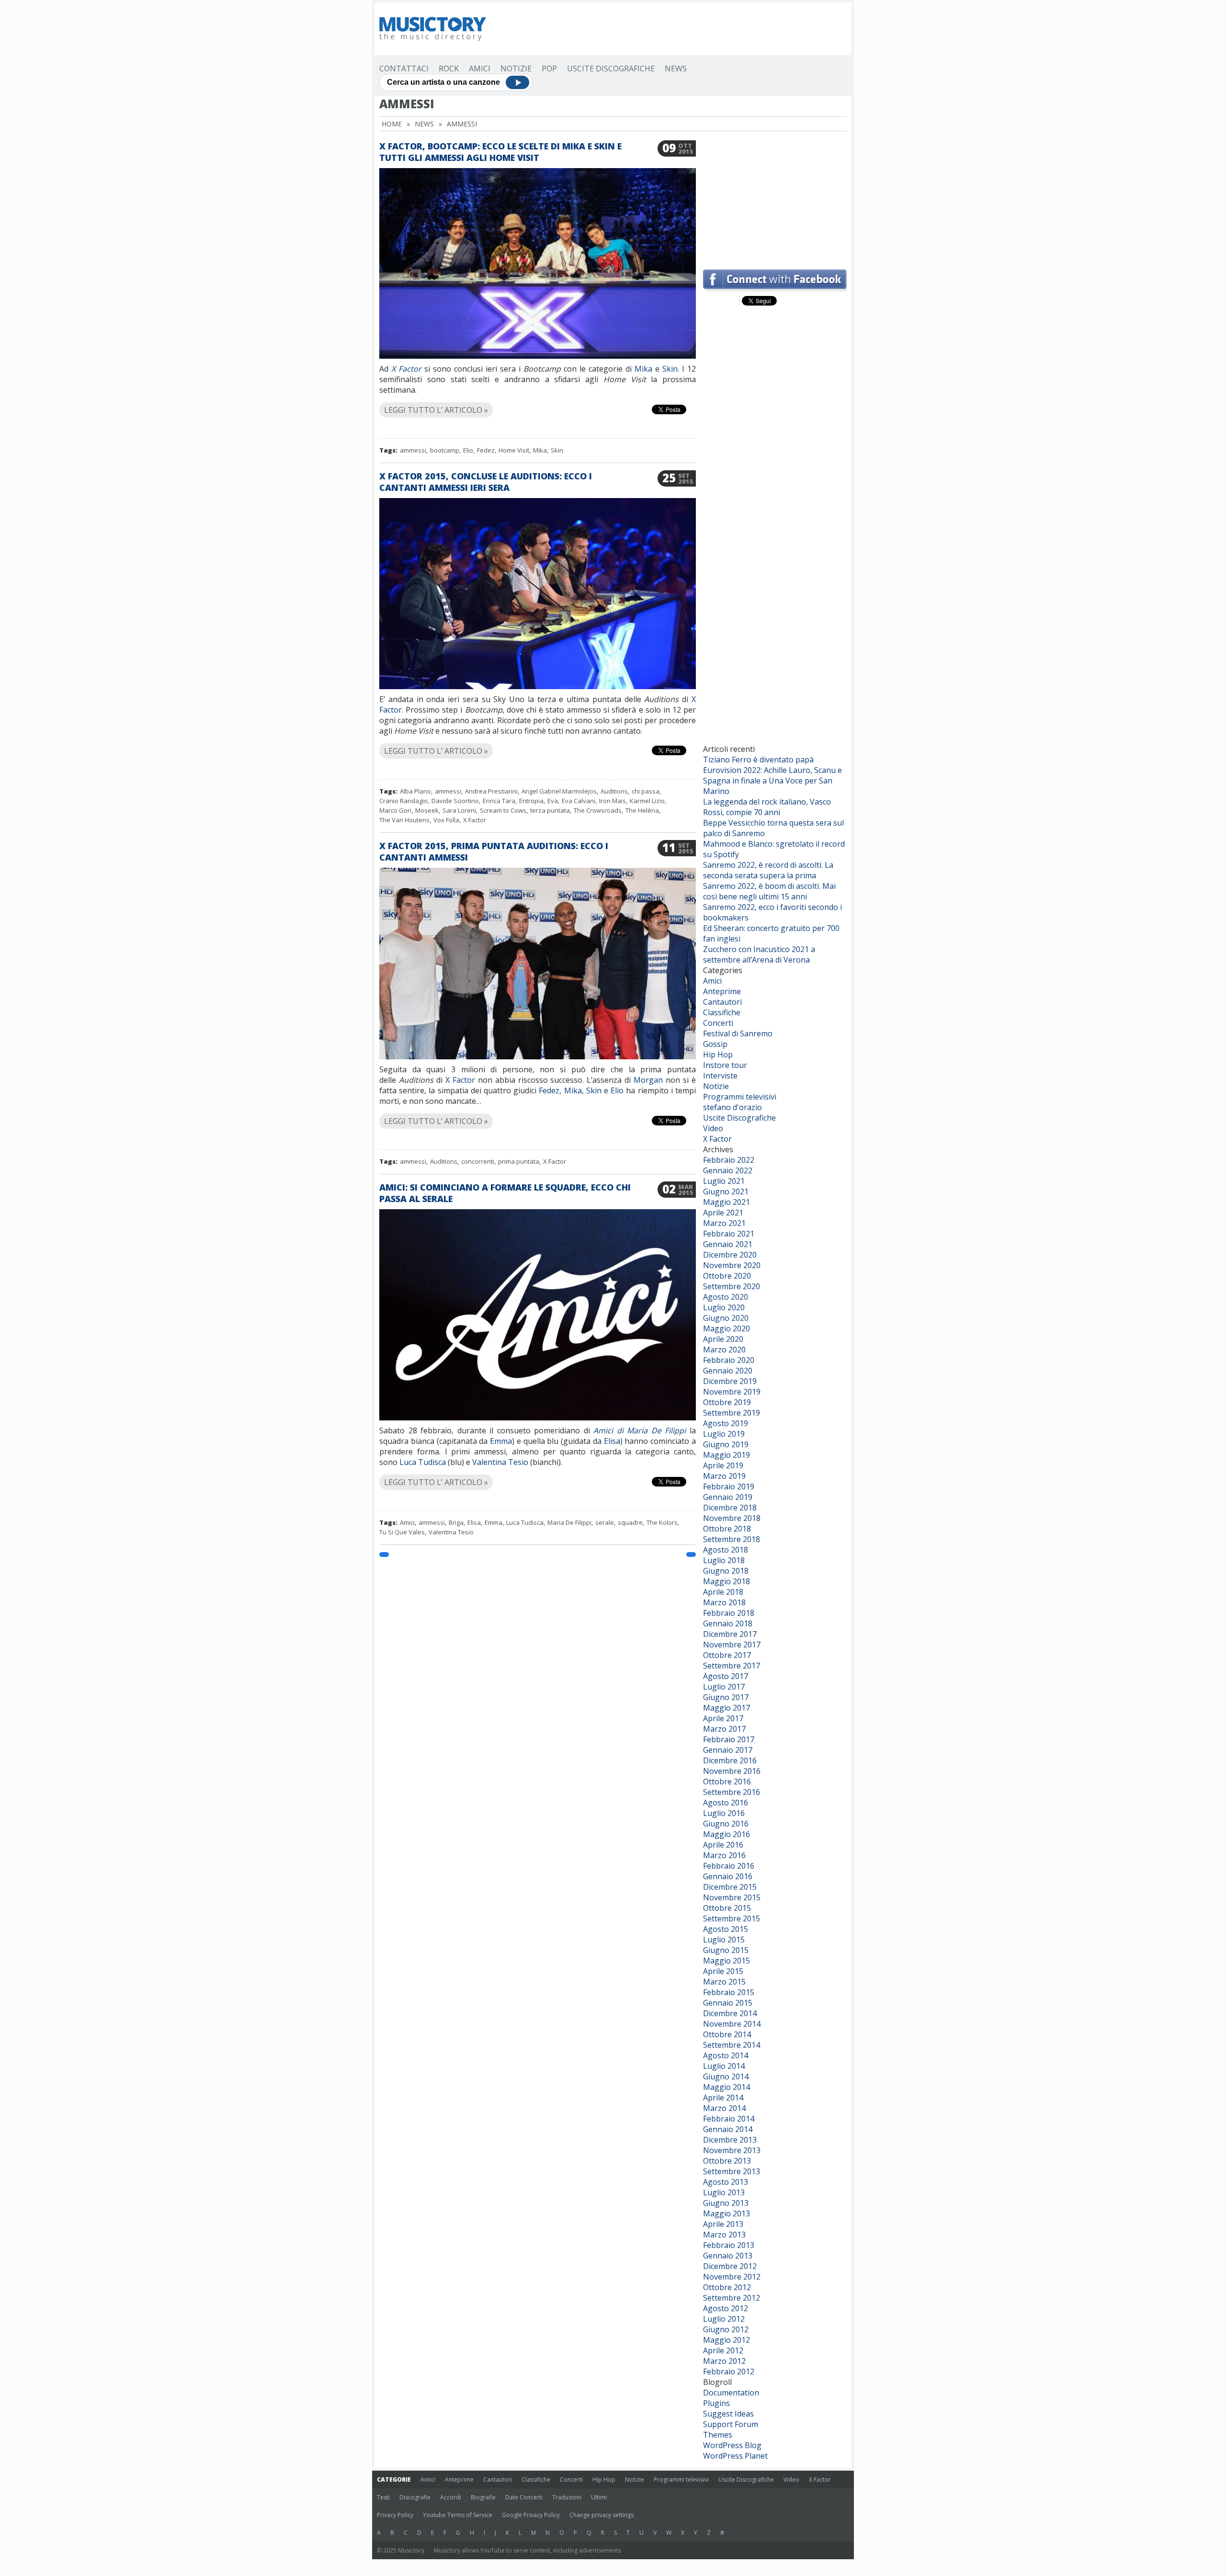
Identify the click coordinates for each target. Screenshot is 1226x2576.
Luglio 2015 (724, 1940)
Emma (501, 1441)
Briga (456, 1522)
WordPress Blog (732, 2445)
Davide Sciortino (455, 801)
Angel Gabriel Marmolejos (559, 791)
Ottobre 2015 (727, 1908)
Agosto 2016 (726, 1803)
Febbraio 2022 (729, 1160)
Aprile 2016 (723, 1845)
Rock (449, 68)
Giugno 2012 (726, 2329)
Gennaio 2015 (728, 2003)
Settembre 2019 (732, 1413)
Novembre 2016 (732, 1771)
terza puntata (550, 810)
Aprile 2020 (723, 1339)
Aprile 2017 (723, 1718)
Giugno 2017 (726, 1697)
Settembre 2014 (732, 2045)
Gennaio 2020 (728, 1371)
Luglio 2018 (724, 1560)
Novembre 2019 (732, 1392)
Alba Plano (415, 791)
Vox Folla (446, 820)
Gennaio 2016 (728, 1876)
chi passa (646, 791)
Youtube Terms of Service (458, 2515)
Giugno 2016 (726, 1824)
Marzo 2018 (724, 1602)
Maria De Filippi (569, 1522)
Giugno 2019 (726, 1444)
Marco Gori (395, 810)
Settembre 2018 (732, 1539)
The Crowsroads (598, 810)
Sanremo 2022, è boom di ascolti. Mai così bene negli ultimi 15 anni (769, 891)
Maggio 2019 (727, 1455)
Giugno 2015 (726, 1950)
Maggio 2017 (727, 1708)
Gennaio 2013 (728, 2256)
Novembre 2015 (732, 1897)
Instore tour (725, 1065)
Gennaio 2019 (728, 1497)
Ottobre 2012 (727, 2287)
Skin (670, 369)
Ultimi (599, 2497)
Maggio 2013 (727, 2213)
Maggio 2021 (727, 1202)
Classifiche (722, 1012)
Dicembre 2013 (730, 2140)
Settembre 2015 (732, 1918)
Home (392, 124)
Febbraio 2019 (729, 1487)
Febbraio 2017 (729, 1739)
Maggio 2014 (727, 2087)
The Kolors (662, 1522)
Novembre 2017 (732, 1645)
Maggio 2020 (727, 1328)
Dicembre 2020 (730, 1255)
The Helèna (642, 810)
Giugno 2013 (726, 2203)
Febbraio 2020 (729, 1360)
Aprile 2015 (723, 1971)
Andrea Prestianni (491, 791)
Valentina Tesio (500, 1462)
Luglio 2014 (724, 2066)
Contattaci (404, 68)
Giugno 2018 (726, 1571)
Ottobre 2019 (727, 1402)
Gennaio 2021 (728, 1244)
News (676, 68)
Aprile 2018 (723, 1592)
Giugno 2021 (726, 1192)
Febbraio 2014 (729, 2119)
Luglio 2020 (724, 1307)
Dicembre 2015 (730, 1887)
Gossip (715, 1044)
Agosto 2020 (726, 1297)
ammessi (413, 450)
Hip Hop (718, 1055)
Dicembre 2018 (730, 1508)
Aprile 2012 (723, 2350)
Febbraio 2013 (729, 2245)
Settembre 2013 (732, 2171)
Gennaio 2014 (728, 2129)
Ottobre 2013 (727, 2161)
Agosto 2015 (726, 1929)
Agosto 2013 (726, 2182)
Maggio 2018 (727, 1581)
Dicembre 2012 (730, 2266)
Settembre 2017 (732, 1666)
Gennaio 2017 (728, 1750)
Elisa (612, 1441)
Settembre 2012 (732, 2298)
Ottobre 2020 (727, 1276)
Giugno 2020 (726, 1318)
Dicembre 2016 (730, 1760)
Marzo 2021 (724, 1223)
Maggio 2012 (727, 2340)
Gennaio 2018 (728, 1623)
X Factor (406, 369)
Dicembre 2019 (730, 1381)
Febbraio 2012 (729, 2372)
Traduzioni (567, 2497)
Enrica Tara (499, 801)
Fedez (486, 450)
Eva (553, 801)
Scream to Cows (503, 810)
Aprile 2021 (723, 1213)
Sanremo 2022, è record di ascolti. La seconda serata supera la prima (768, 870)
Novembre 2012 (732, 2277)
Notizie (516, 68)
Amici (480, 68)
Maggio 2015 (727, 1961)
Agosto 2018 (726, 1550)
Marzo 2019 (724, 1476)
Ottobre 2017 (727, 1655)
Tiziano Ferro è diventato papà (758, 760)
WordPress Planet (735, 2456)
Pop (549, 68)
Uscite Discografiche (611, 68)
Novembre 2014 (732, 2024)
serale (605, 1522)
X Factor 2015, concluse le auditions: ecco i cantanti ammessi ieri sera (486, 482)
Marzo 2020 (724, 1350)
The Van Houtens (404, 820)
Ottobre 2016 (727, 1782)
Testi (383, 2497)
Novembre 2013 (732, 2150)
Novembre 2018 (732, 1518)
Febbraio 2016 (729, 1866)
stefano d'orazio (732, 1107)
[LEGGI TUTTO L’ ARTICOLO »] (538, 399)
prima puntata (519, 1161)
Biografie (483, 2497)
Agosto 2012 (726, 2308)
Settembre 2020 (732, 1286)
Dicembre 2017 (730, 1634)
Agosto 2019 (726, 1423)
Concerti (718, 1023)
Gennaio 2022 (728, 1170)
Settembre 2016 (732, 1792)
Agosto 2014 (726, 2055)
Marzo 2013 (724, 2235)
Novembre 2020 (732, 1265)
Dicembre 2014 (730, 2013)
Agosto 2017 (726, 1676)
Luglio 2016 (724, 1813)
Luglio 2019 (724, 1434)
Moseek (427, 810)
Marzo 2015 (724, 1982)
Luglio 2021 (724, 1181)
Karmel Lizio (647, 801)
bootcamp (445, 450)
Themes (718, 2435)
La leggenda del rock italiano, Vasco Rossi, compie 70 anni (767, 807)
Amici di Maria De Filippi (640, 1430)
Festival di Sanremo (738, 1033)
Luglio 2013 (724, 2192)
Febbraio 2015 (729, 1992)
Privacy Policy (395, 2515)
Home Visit (514, 450)
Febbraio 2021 (729, 1234)
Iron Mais (613, 801)
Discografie (415, 2497)
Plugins (716, 2403)
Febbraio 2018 (729, 1613)
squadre (630, 1522)
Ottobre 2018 (727, 1529)
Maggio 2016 (727, 1834)
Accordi (451, 2497)
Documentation (731, 2393)
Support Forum (731, 2424)
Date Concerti (524, 2497)
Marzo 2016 (724, 1855)
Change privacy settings (602, 2515)
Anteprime (722, 991)
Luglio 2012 (724, 2319)
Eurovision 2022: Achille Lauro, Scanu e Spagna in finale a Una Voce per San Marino (772, 781)
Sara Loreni (459, 810)
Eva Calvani (579, 801)
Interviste (720, 1076)
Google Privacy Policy (531, 2515)
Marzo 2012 (724, 2361)
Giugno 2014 (726, 2077)
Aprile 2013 (723, 2224)
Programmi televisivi (740, 1097)
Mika (645, 369)
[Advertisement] (672, 29)
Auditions (614, 791)
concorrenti (478, 1161)
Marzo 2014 (724, 2108)
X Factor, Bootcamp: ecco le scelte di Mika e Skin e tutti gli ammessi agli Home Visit (500, 152)
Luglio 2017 (724, 1687)
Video (713, 1128)
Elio (468, 450)
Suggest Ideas (728, 2414)
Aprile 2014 (723, 2098)
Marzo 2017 (724, 1729)
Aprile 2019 (723, 1465)
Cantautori (722, 1002)
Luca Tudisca (423, 1462)
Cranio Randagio (403, 801)
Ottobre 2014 (727, 2034)
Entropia (531, 801)
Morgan (648, 1080)
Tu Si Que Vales (402, 1532)
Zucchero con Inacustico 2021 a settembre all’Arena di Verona (759, 954)
